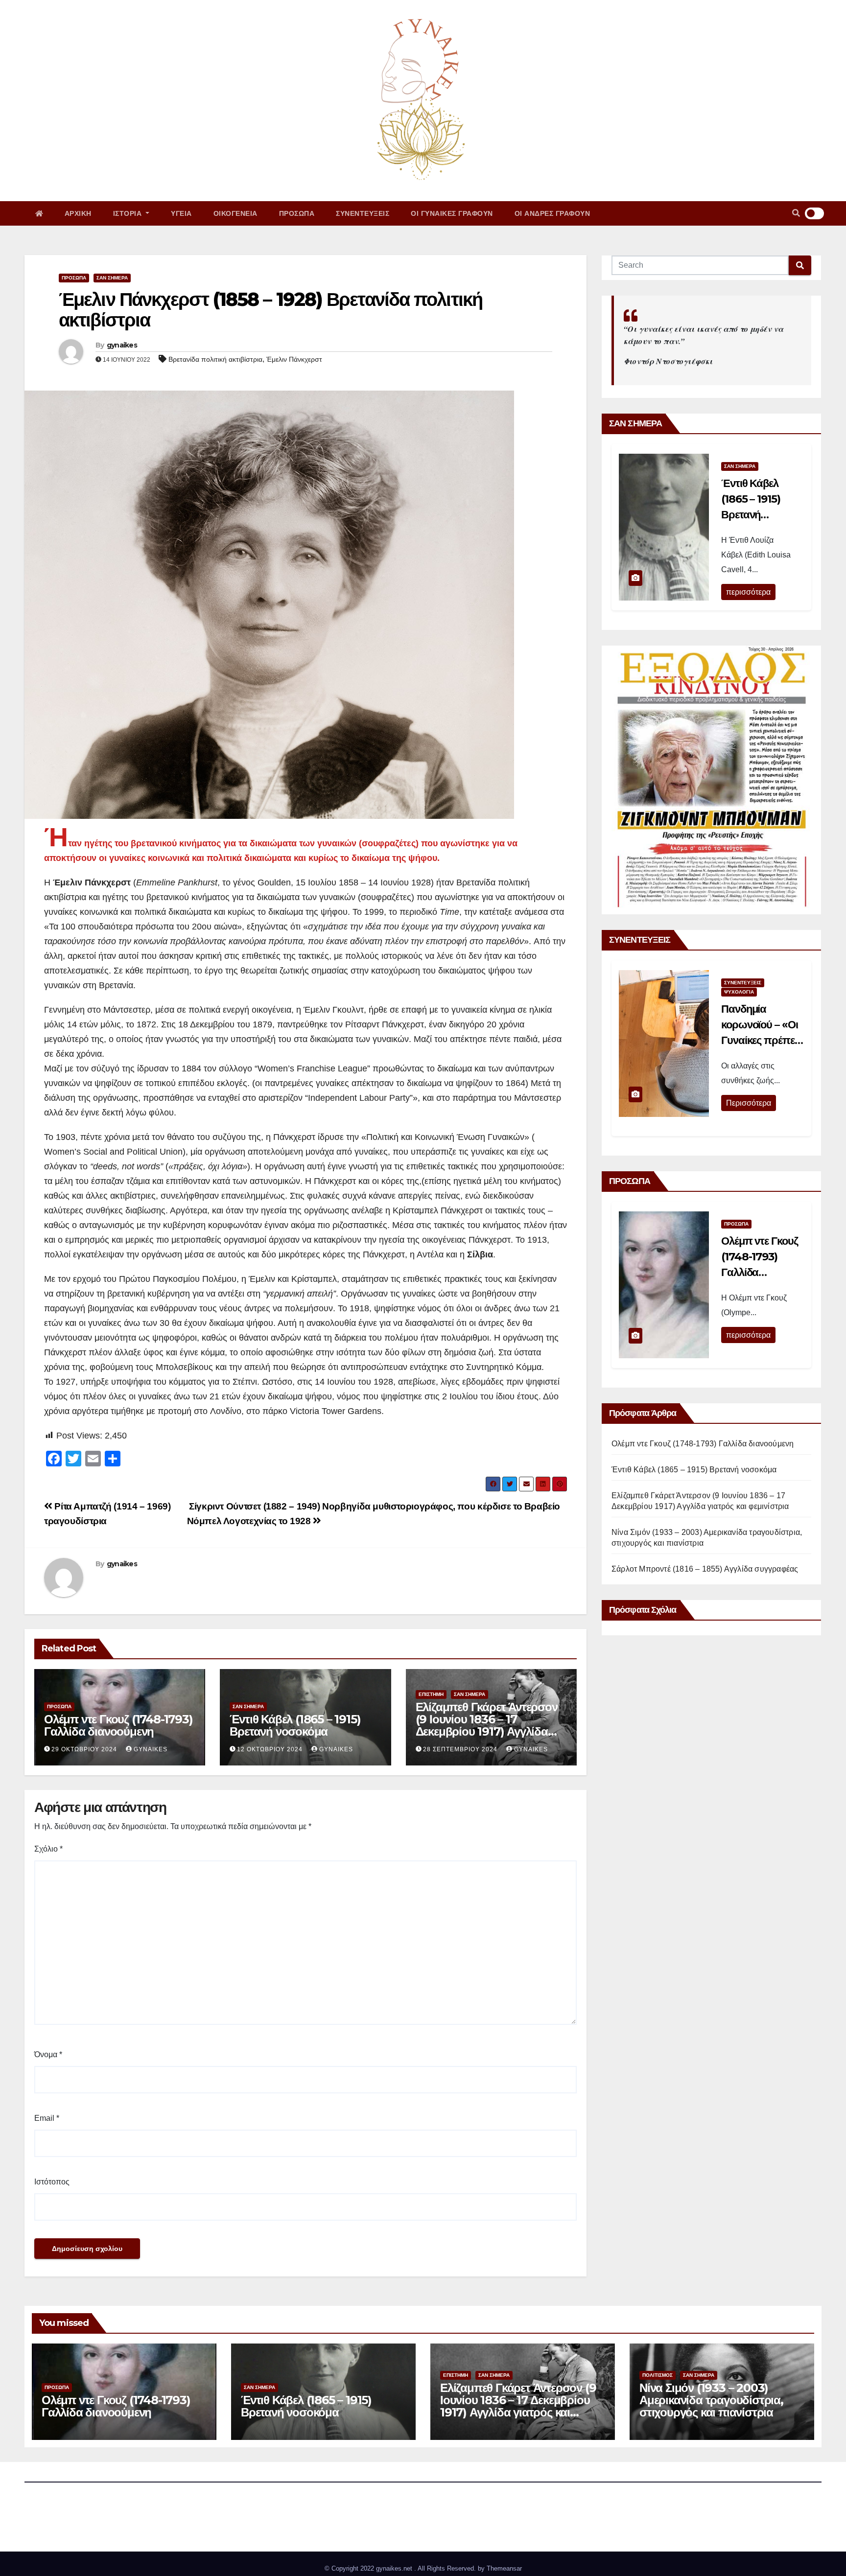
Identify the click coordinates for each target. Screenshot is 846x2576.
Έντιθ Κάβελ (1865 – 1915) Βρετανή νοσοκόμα (295, 1725)
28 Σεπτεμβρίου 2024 (460, 1749)
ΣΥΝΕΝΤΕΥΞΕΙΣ (363, 213)
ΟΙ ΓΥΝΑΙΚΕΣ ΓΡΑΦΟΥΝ (452, 213)
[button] (796, 213)
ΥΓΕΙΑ (181, 213)
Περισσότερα (749, 1103)
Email (47, 2118)
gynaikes (122, 345)
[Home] (39, 213)
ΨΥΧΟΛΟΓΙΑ (739, 992)
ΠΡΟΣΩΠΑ (297, 213)
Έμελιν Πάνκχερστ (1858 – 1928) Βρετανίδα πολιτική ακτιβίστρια (270, 310)
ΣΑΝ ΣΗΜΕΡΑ (112, 278)
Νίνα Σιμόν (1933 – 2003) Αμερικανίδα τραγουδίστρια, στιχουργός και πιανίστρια (711, 2400)
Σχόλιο (48, 1849)
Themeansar (504, 2568)
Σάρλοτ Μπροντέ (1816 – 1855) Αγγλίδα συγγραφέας (705, 1569)
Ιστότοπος (52, 2182)
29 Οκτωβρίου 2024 (84, 1749)
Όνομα (48, 2054)
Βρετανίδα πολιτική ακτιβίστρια (215, 359)
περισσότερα (748, 592)
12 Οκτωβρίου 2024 (270, 1749)
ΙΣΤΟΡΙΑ (129, 213)
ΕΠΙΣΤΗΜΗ (431, 1694)
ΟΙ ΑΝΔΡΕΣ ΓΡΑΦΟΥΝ (552, 213)
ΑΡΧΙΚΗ (78, 213)
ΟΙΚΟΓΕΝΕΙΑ (235, 213)
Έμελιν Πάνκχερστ (294, 359)
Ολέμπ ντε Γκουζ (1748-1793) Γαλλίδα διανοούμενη (118, 1725)
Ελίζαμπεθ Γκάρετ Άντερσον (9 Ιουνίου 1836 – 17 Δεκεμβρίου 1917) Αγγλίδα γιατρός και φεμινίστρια (487, 1725)
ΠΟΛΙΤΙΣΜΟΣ (658, 2375)
